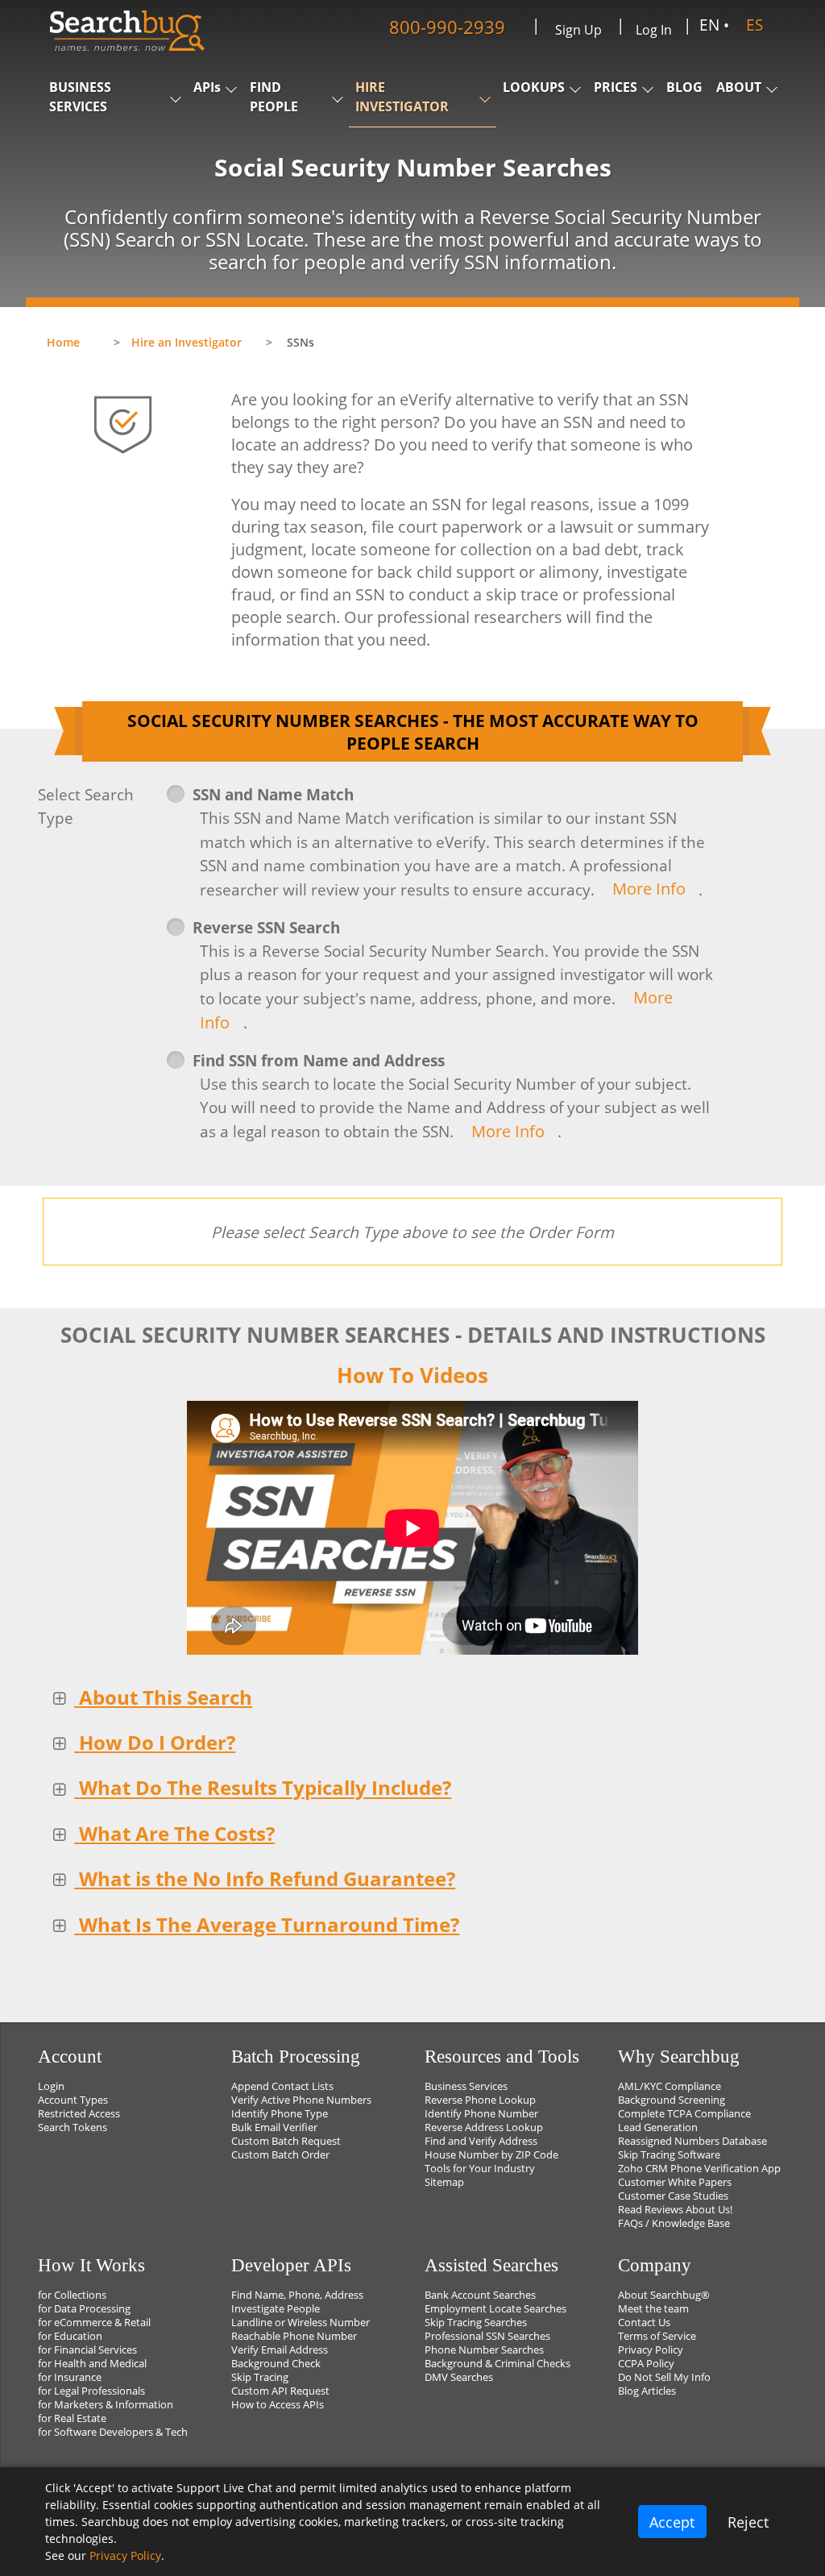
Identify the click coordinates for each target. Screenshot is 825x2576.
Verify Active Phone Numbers (301, 2100)
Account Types (73, 2100)
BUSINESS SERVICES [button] (80, 97)
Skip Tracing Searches (476, 2323)
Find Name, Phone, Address (297, 2295)
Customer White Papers (675, 2182)
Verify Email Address (280, 2350)
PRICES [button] (616, 87)
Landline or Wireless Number (301, 2323)
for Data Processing (84, 2309)
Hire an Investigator (187, 342)
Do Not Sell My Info (664, 2377)
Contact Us (644, 2323)
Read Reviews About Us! (675, 2210)
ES (755, 25)
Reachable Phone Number (294, 2336)
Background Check (276, 2364)
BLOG (684, 87)
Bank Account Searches (480, 2295)
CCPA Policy (646, 2364)
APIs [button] (207, 87)
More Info (649, 889)
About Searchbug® (664, 2295)
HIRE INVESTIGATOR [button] (402, 97)
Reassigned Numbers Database (692, 2141)
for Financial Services (87, 2350)
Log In (654, 30)
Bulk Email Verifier (274, 2127)
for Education (70, 2336)
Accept (672, 2522)
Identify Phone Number (481, 2114)
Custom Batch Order (280, 2155)
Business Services (466, 2086)
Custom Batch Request (286, 2141)
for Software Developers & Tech (113, 2432)
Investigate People (276, 2309)
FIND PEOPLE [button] (274, 97)
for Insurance (70, 2377)
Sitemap (444, 2182)
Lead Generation (658, 2127)
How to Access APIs (278, 2405)
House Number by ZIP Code (491, 2155)
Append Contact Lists (282, 2086)
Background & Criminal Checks (497, 2364)
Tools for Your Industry (480, 2169)
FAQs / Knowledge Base (674, 2223)
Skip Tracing (260, 2377)
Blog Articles (647, 2391)
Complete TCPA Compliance (684, 2114)
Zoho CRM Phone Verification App (699, 2169)
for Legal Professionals (91, 2391)
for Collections (72, 2295)
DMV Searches (459, 2377)
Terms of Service (657, 2336)
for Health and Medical (92, 2364)
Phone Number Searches (484, 2350)
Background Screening (672, 2100)
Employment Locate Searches (495, 2309)
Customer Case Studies (673, 2196)
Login (51, 2086)
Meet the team (653, 2309)
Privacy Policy (651, 2350)
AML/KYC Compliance (670, 2086)
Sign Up (578, 30)
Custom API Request (280, 2391)
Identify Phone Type (280, 2114)
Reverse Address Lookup (484, 2127)
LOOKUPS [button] (534, 87)
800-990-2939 (447, 26)
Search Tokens (73, 2127)
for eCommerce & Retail (94, 2323)
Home (63, 342)
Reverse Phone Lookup (480, 2100)
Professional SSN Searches (487, 2336)
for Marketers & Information (106, 2405)
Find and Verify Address (481, 2141)
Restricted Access (79, 2114)
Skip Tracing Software (669, 2155)
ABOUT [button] (739, 87)
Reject (748, 2522)
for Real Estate (72, 2418)
